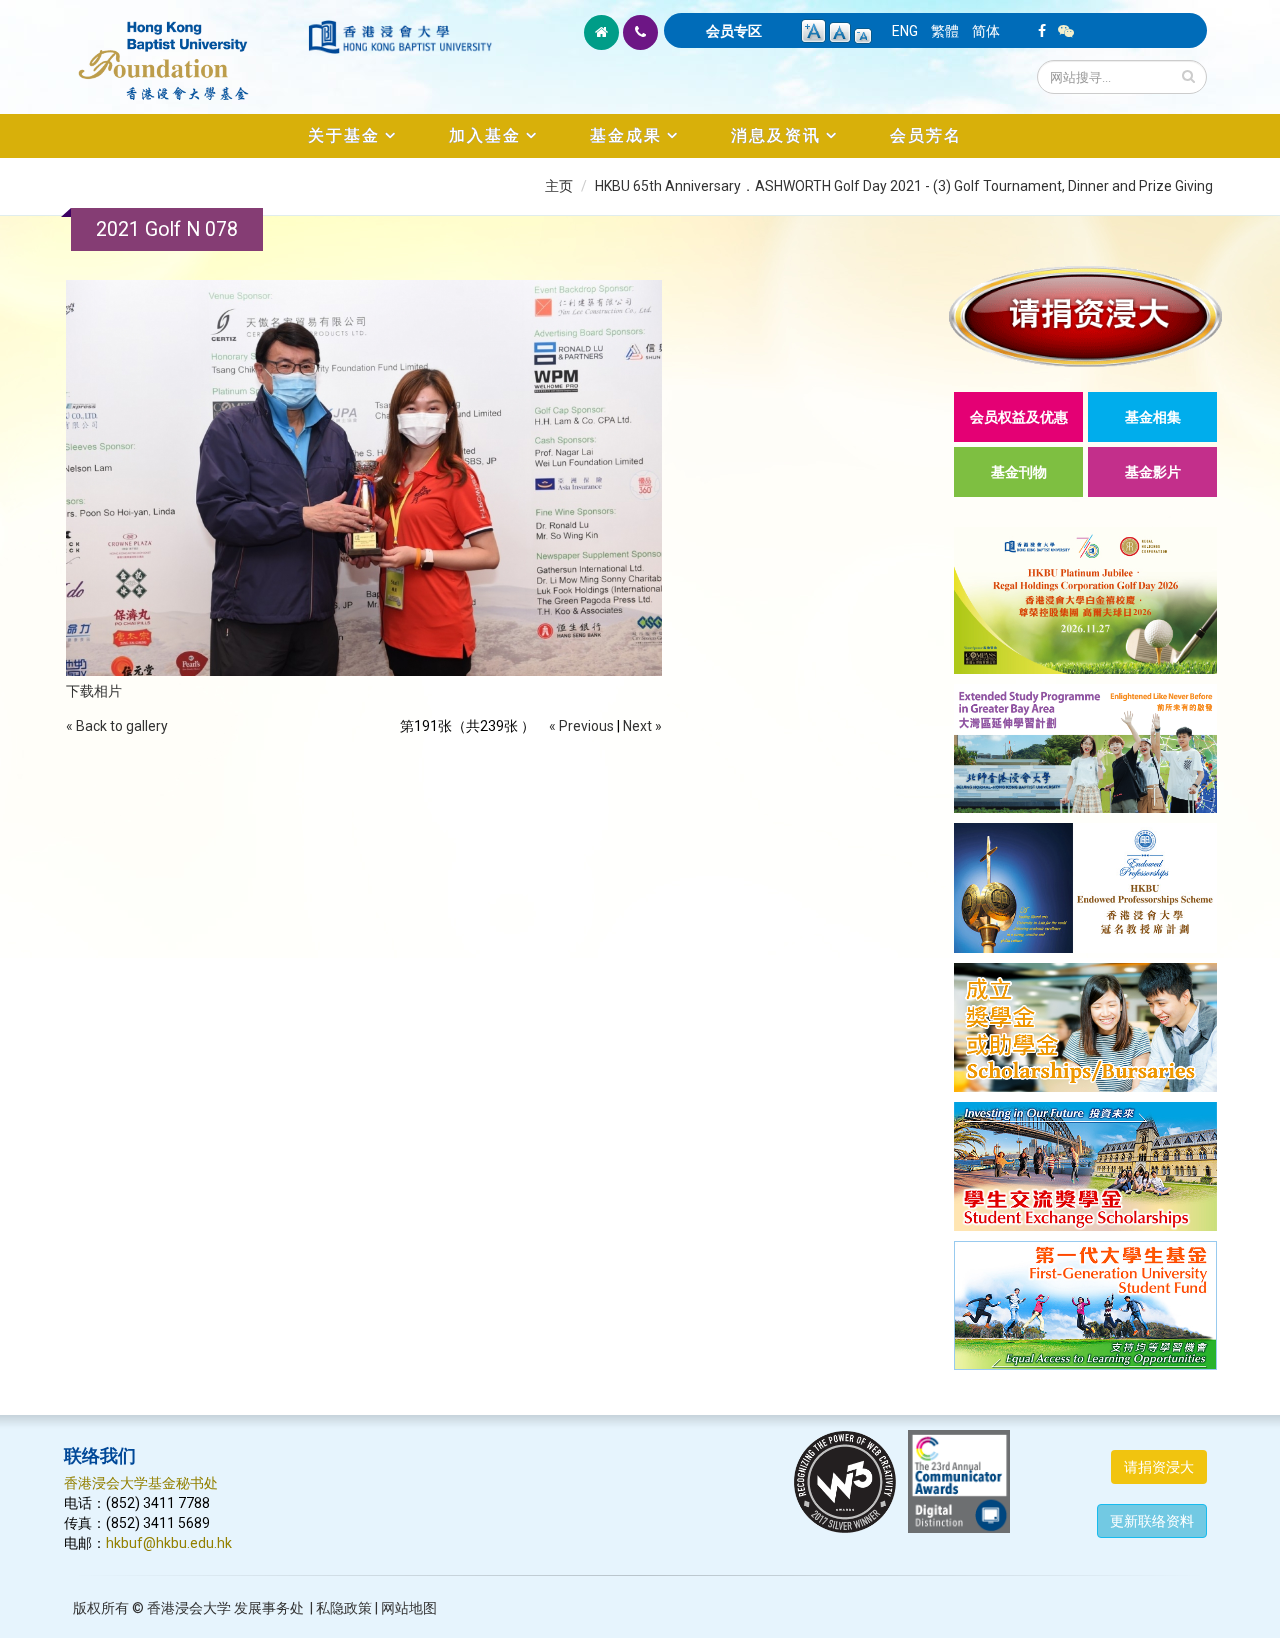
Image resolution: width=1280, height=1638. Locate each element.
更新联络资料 (1152, 1521)
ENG (905, 31)
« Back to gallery (117, 726)
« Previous (581, 726)
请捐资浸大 (1159, 1467)
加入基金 (485, 135)
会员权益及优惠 (1019, 417)
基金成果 (626, 135)
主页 (559, 186)
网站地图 (409, 1608)
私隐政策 (344, 1608)
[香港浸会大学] (400, 37)
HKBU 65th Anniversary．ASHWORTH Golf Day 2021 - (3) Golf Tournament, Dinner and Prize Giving (904, 186)
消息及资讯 (776, 135)
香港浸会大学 (189, 1608)
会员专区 (734, 31)
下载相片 (94, 691)
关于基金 (344, 135)
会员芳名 (926, 135)
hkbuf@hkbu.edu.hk (169, 1543)
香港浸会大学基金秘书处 (141, 1483)
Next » (642, 726)
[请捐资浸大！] (1085, 316)
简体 (986, 31)
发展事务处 (269, 1608)
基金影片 (1153, 472)
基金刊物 (1019, 472)
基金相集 (1153, 417)
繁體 (945, 31)
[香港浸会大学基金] (184, 50)
